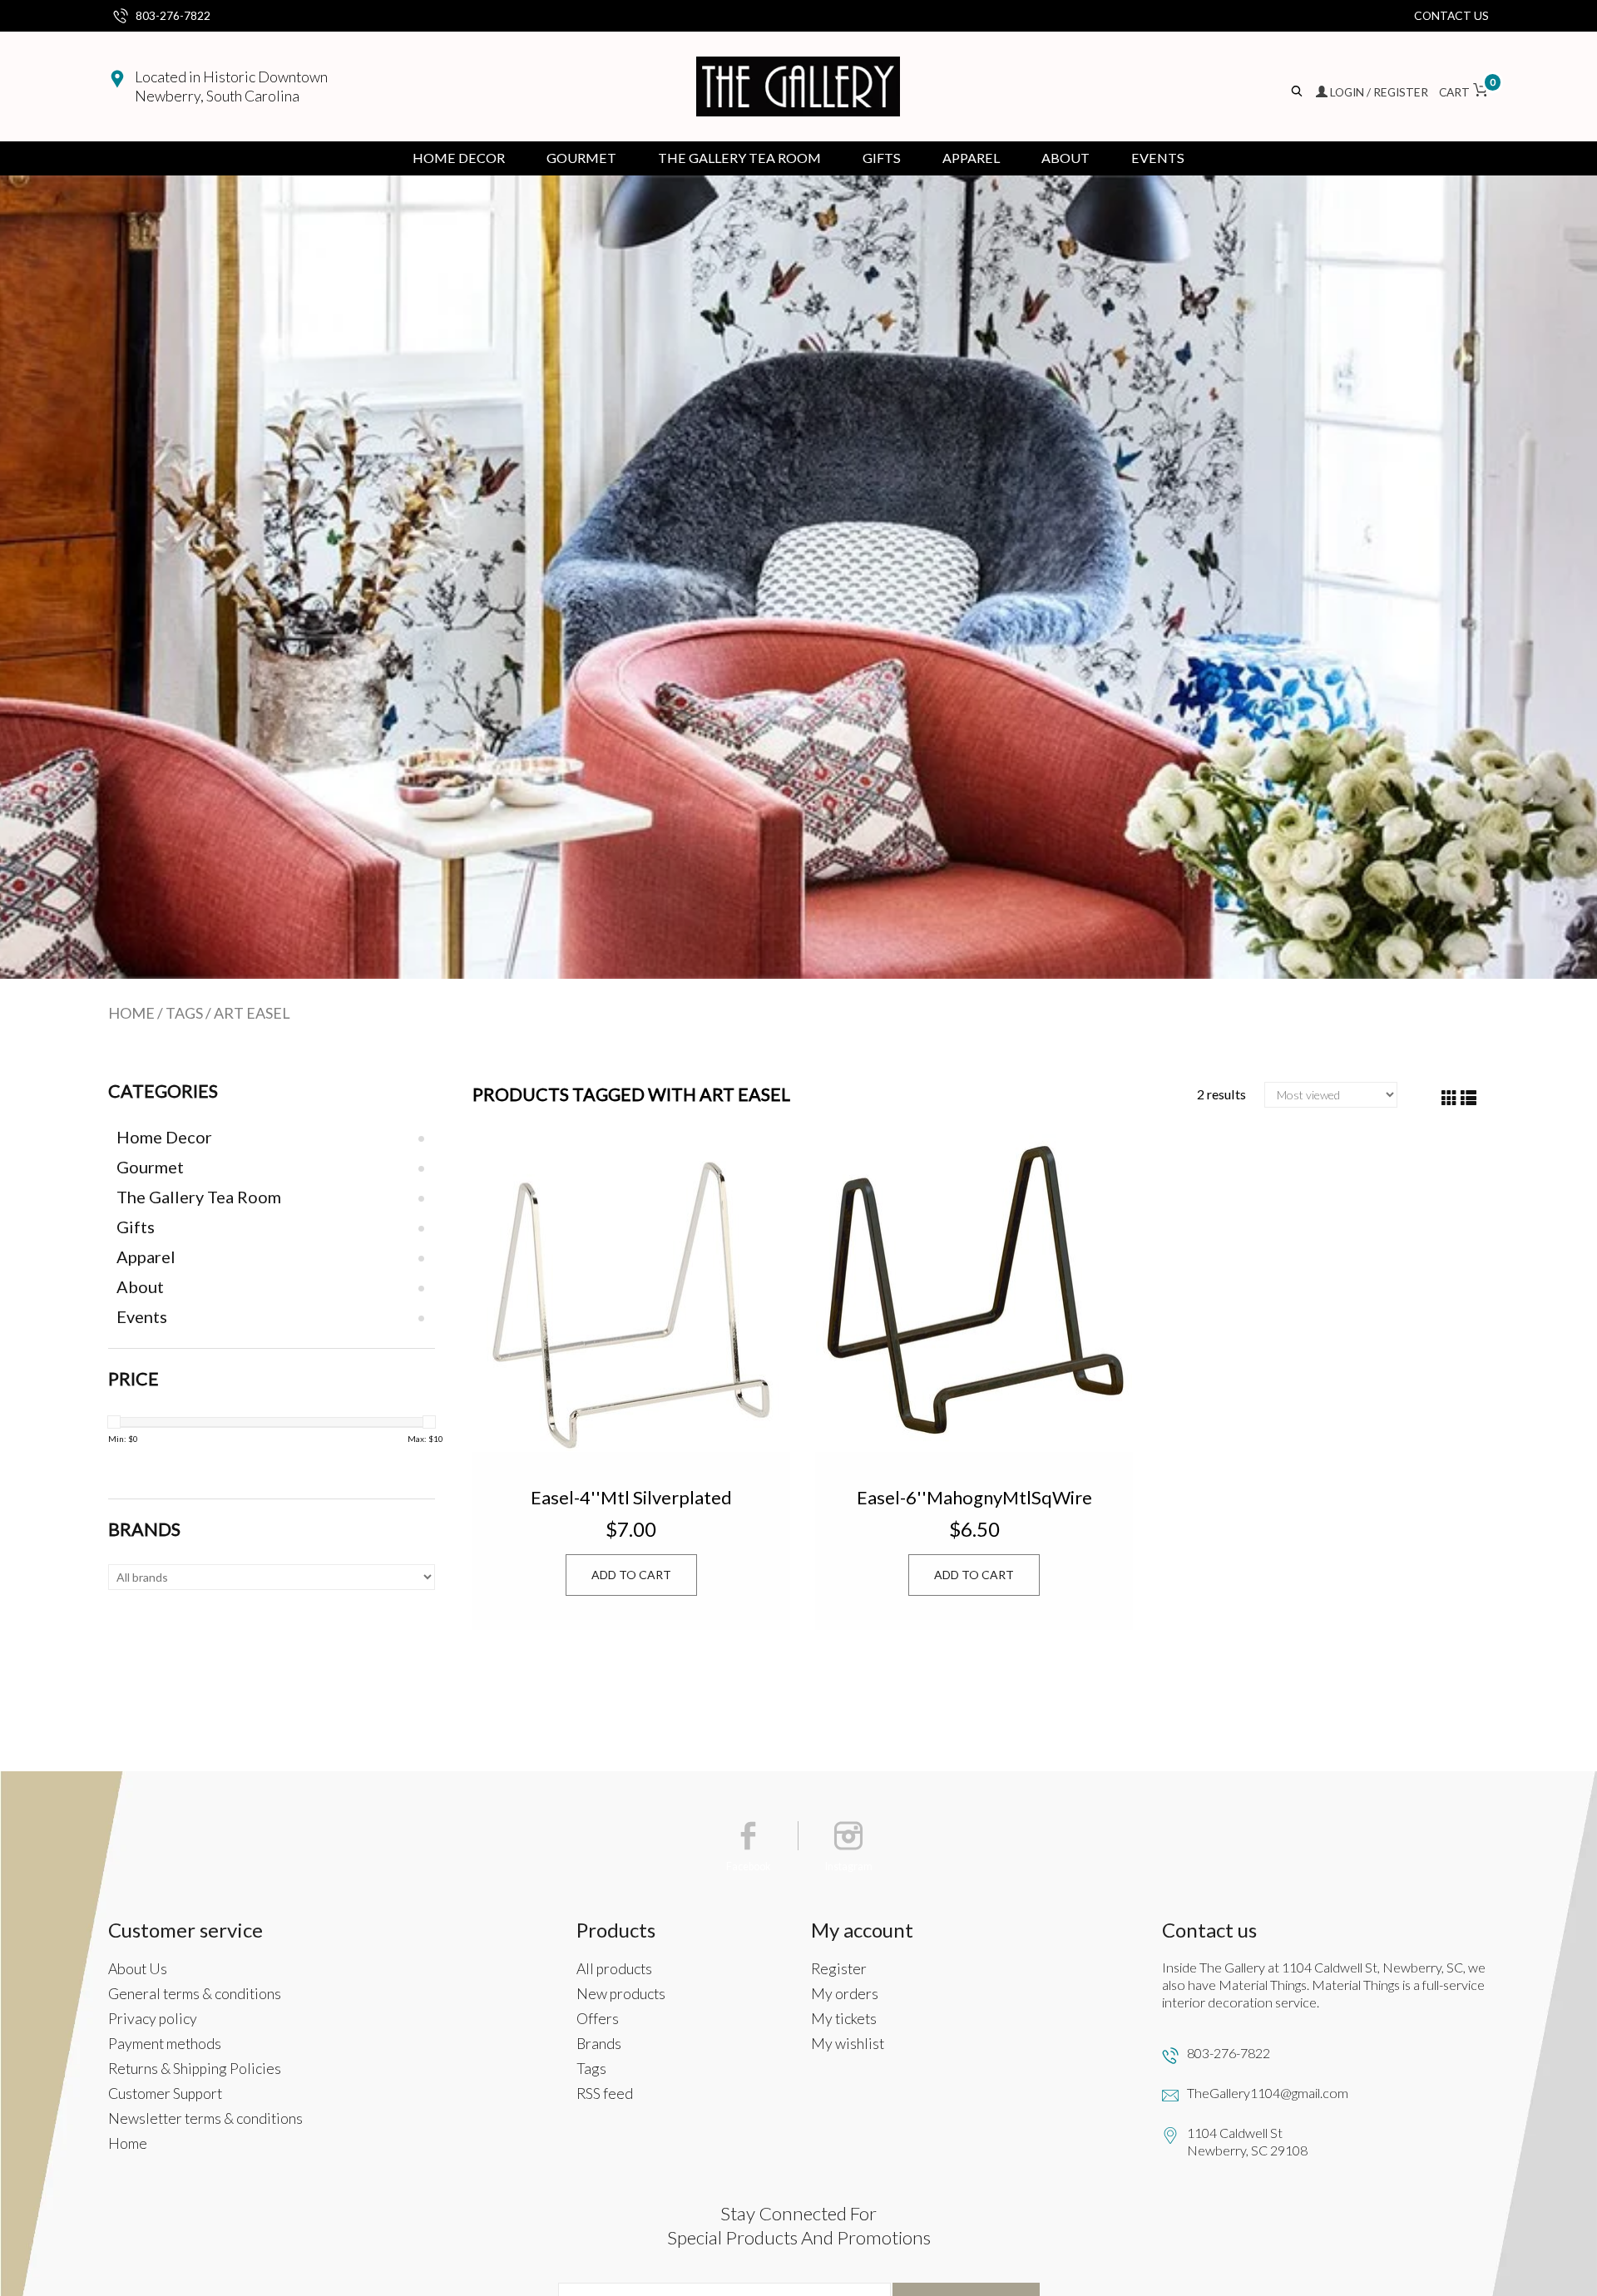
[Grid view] (1449, 1098)
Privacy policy (153, 2019)
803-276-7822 (173, 15)
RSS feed (605, 2094)
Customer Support (165, 2094)
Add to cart (631, 1575)
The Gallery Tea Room (739, 158)
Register (839, 1969)
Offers (598, 2019)
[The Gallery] (798, 86)
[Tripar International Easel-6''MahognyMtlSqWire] (974, 1292)
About (1065, 158)
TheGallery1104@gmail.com (1268, 2093)
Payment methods (165, 2044)
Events (1158, 158)
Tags (184, 1013)
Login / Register (1379, 92)
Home (131, 1013)
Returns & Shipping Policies (195, 2069)
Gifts (882, 158)
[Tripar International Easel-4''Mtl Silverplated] (631, 1292)
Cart (1464, 92)
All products (614, 1969)
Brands (599, 2044)
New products (621, 1994)
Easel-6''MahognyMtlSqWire (974, 1497)
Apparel (971, 158)
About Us (138, 1969)
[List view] (1468, 1098)
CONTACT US (1451, 15)
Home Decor (459, 158)
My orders (845, 1994)
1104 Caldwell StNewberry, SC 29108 (1247, 2141)
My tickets (844, 2019)
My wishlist (848, 2044)
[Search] (1298, 92)
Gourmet (581, 158)
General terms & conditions (195, 1994)
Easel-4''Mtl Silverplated (631, 1497)
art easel (252, 1013)
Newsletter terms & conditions (205, 2118)
